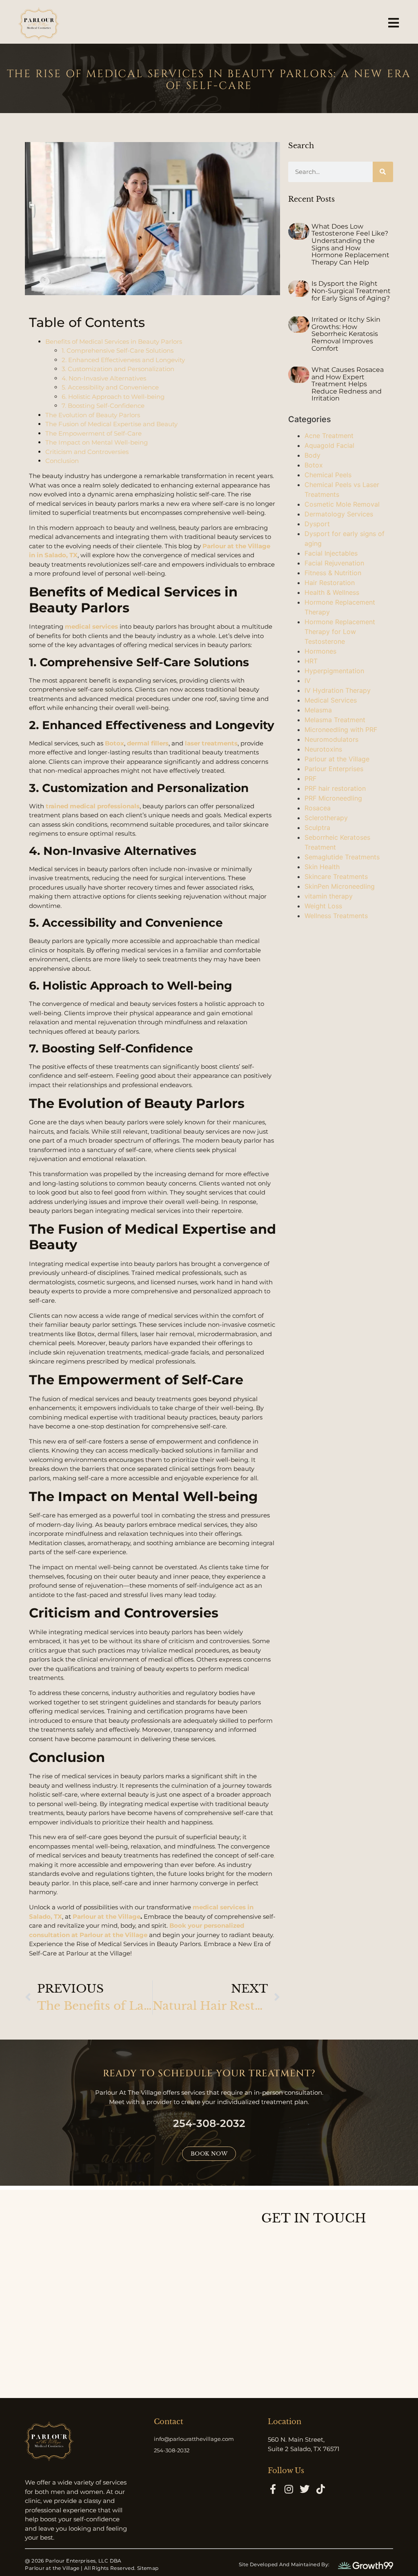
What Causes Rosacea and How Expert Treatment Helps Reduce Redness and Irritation (348, 384)
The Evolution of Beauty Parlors (93, 415)
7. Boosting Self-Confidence (103, 406)
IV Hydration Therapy (338, 690)
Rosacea (318, 808)
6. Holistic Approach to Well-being (113, 397)
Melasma (318, 710)
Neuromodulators (331, 739)
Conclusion (62, 461)
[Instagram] (289, 2489)
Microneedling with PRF (341, 730)
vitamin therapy (329, 896)
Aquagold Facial (329, 445)
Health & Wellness (332, 592)
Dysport (317, 524)
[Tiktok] (320, 2489)
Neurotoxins (323, 749)
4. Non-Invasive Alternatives (104, 378)
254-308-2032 (209, 2123)
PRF (310, 779)
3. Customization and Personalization (118, 369)
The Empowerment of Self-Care (93, 433)
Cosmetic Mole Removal (342, 504)
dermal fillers (148, 743)
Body (312, 455)
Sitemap (148, 2568)
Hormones (320, 651)
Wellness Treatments (336, 916)
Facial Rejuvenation (334, 563)
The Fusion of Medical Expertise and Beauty (111, 424)
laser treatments (211, 743)
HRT (311, 661)
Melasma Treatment (335, 720)
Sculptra (317, 828)
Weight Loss (323, 906)
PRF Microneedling (333, 798)
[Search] (383, 172)
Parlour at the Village (107, 1916)
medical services (91, 626)
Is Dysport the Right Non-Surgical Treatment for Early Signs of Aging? (351, 291)
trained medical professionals (93, 806)
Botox (115, 743)
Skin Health (322, 867)
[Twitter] (305, 2489)
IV (308, 681)
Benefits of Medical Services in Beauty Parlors (114, 341)
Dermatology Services (339, 514)
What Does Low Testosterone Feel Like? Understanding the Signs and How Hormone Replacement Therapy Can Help (350, 244)
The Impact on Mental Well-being (97, 442)
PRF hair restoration (335, 788)
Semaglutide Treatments (342, 857)
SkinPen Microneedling (340, 886)
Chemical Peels (328, 475)
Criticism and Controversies (87, 452)
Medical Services (331, 700)
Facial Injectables (331, 553)
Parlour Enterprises (334, 769)
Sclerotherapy (326, 818)
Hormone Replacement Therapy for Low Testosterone (340, 632)
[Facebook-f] (273, 2489)
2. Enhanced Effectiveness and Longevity (123, 360)
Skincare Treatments (336, 876)
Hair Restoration (330, 583)
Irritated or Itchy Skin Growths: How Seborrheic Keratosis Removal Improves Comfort (346, 334)
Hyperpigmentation (334, 671)
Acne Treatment (329, 436)
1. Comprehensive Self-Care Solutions (118, 350)
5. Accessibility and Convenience (110, 387)
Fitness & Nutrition (333, 573)
